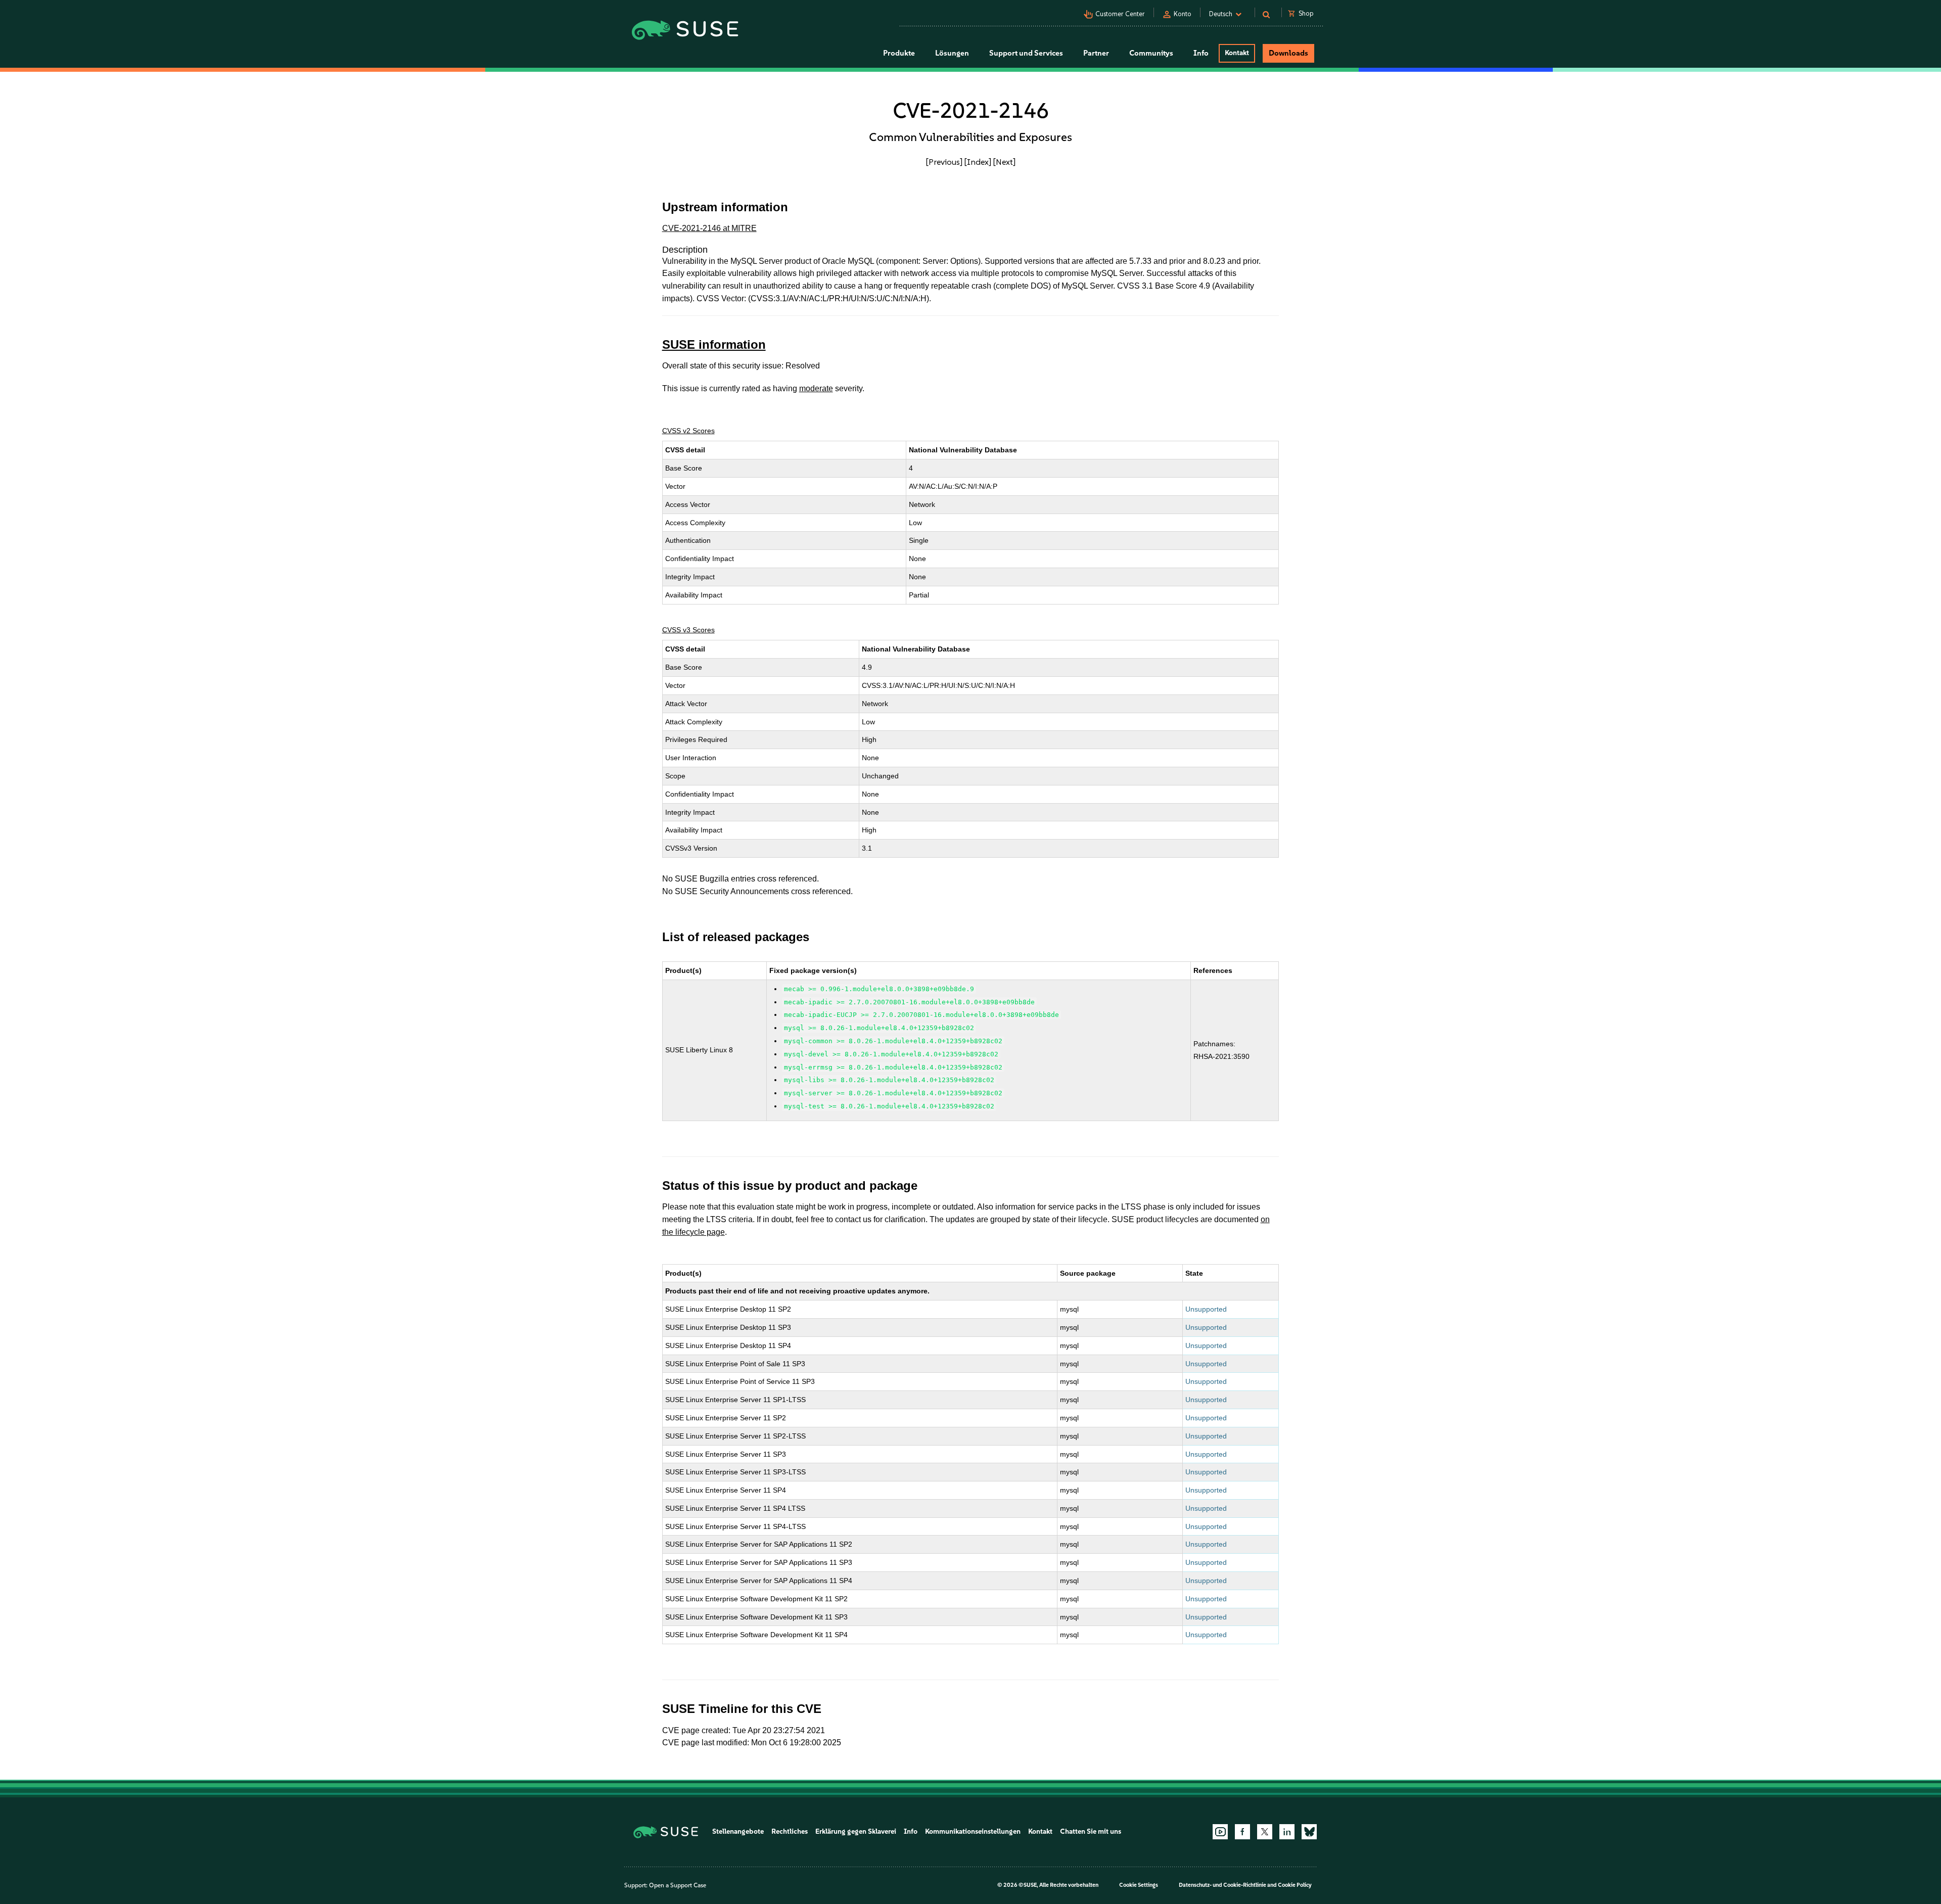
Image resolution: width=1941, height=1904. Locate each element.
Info (911, 1831)
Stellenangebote (738, 1831)
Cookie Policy (1295, 1885)
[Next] (1004, 162)
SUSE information (714, 344)
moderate (816, 388)
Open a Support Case (678, 1885)
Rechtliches (790, 1831)
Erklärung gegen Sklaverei (856, 1831)
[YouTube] (1220, 1832)
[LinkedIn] (1287, 1832)
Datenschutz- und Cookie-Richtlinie (1222, 1885)
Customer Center (1120, 14)
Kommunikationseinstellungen (973, 1831)
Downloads (1288, 53)
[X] (1265, 1832)
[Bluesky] (1309, 1832)
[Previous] (944, 162)
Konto (1183, 14)
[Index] (978, 162)
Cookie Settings (1139, 1885)
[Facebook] (1242, 1832)
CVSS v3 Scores (688, 630)
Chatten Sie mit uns (1091, 1831)
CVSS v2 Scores (688, 431)
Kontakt (1237, 53)
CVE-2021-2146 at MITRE (709, 228)
